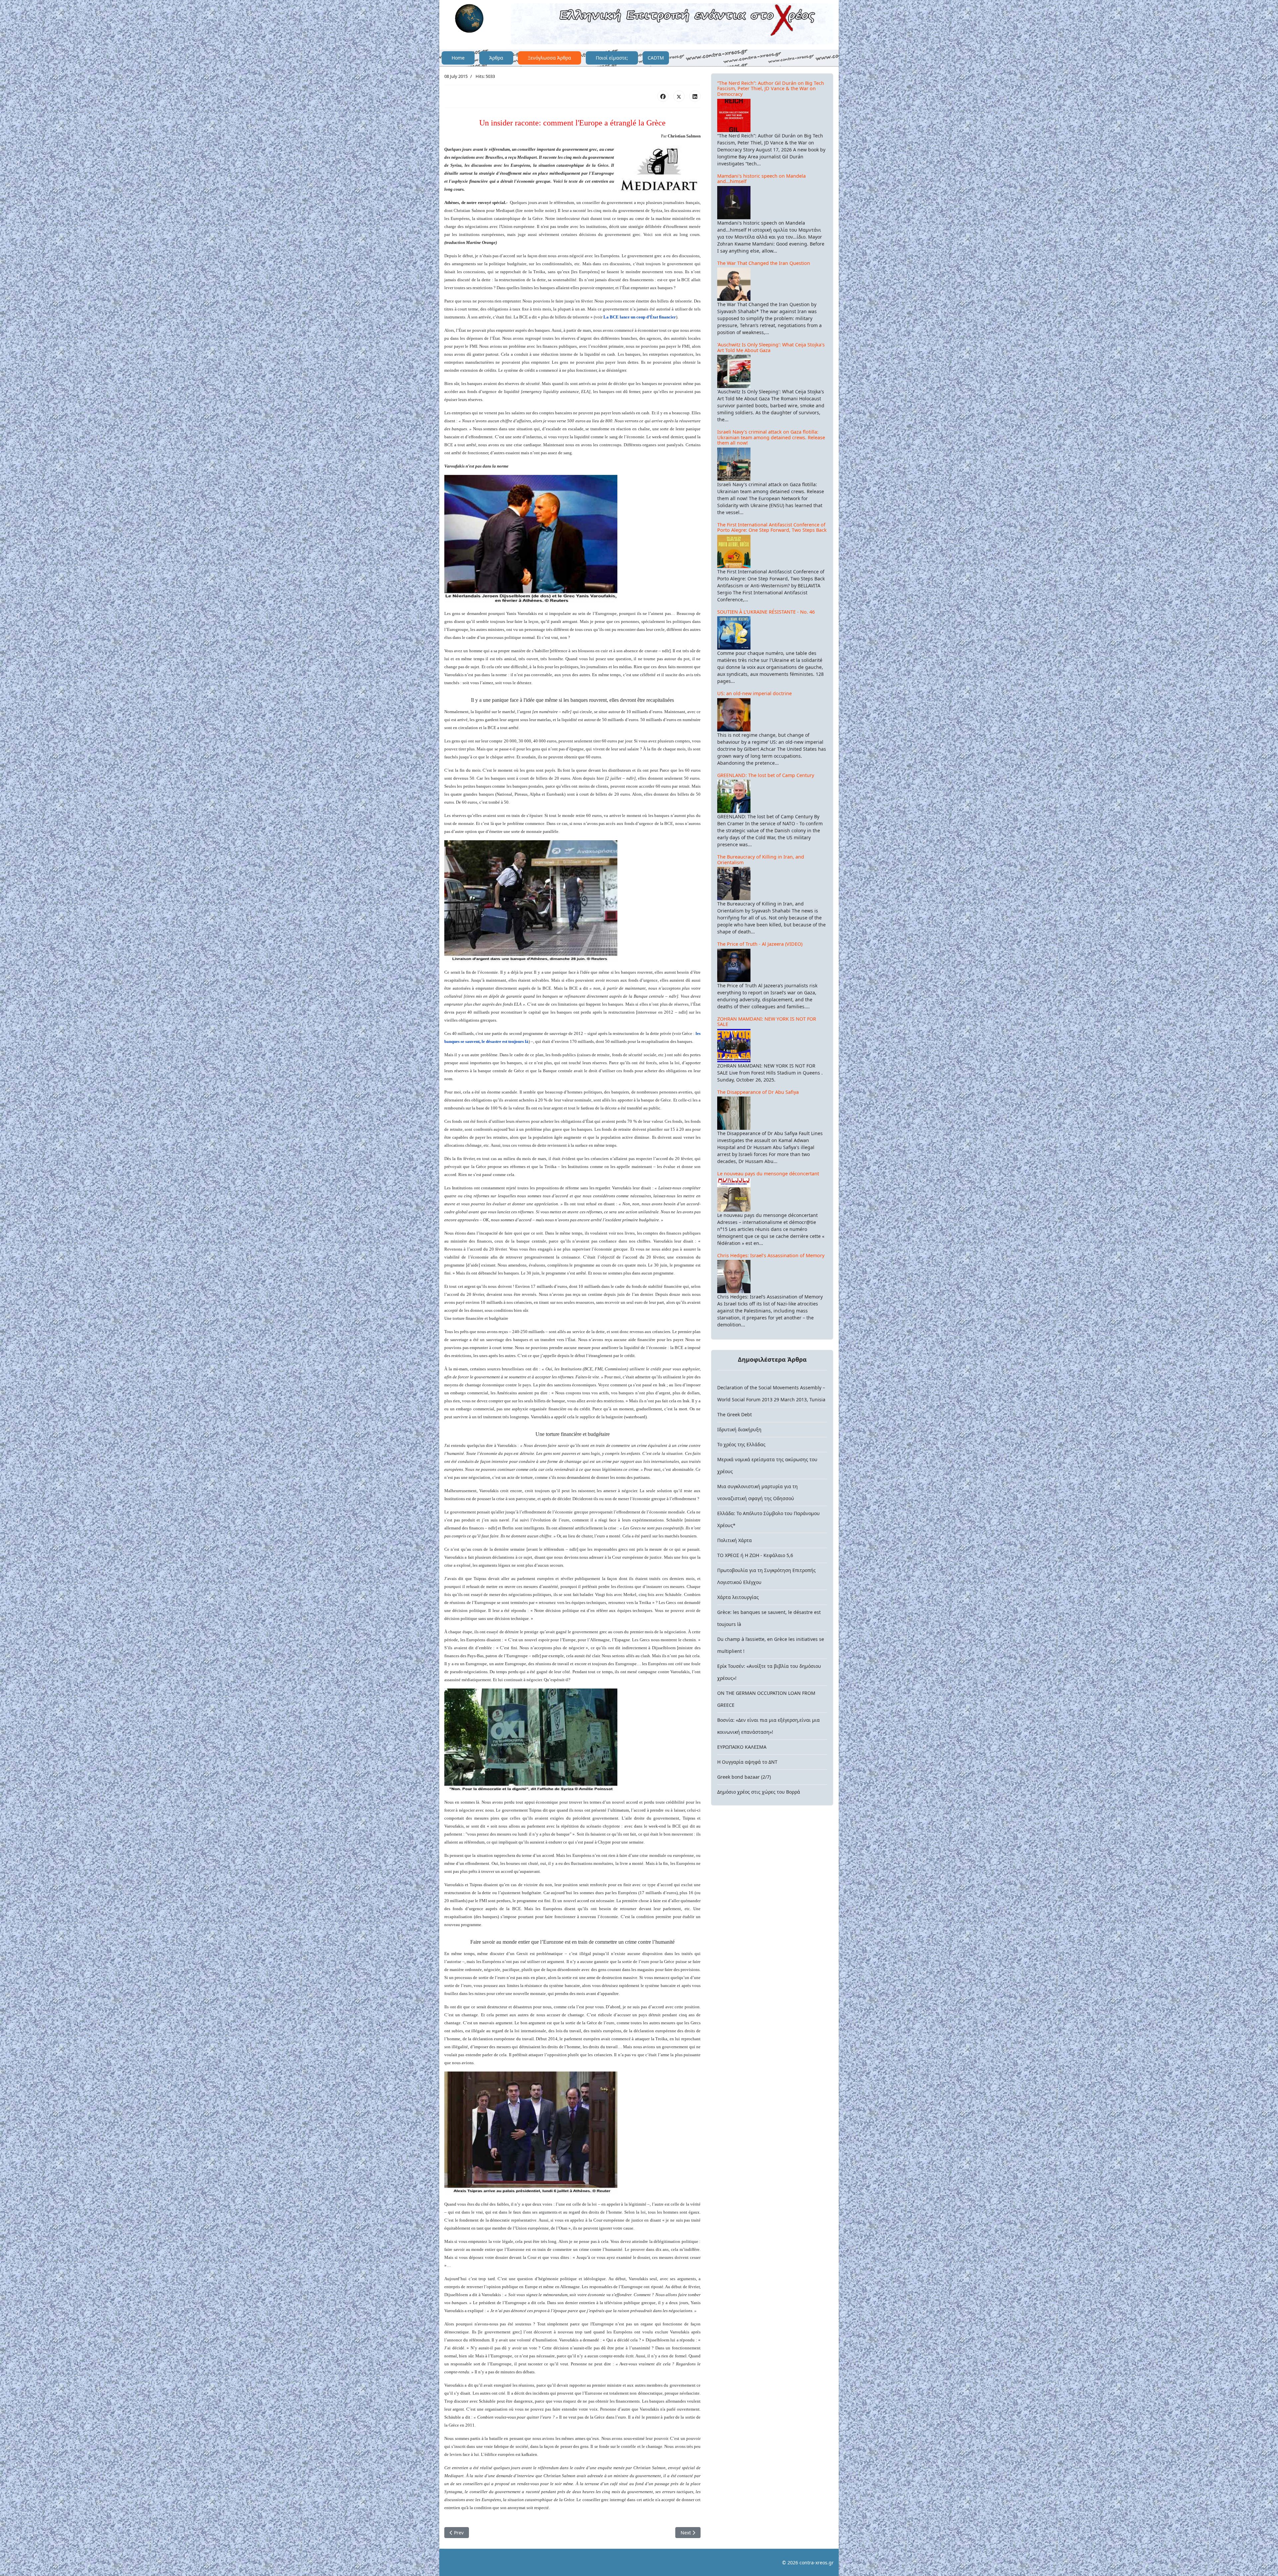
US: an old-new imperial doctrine (754, 693)
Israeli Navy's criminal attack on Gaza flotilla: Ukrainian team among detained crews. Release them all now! (771, 437)
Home (458, 58)
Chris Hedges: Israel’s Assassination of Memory (771, 1255)
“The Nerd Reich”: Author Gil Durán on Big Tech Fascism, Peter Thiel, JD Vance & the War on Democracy (771, 89)
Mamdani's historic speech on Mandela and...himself (761, 179)
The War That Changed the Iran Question (764, 263)
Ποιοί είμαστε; (612, 58)
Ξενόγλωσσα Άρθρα (549, 58)
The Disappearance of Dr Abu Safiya (758, 1092)
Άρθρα (496, 58)
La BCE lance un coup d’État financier (640, 317)
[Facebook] (663, 96)
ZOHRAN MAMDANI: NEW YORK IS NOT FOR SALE (767, 1022)
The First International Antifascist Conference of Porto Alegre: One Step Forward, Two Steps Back (772, 527)
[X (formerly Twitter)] (679, 96)
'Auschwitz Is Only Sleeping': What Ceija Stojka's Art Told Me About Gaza (771, 347)
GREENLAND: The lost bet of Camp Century (766, 775)
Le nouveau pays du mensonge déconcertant (768, 1174)
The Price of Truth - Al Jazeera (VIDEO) (760, 944)
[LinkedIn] (695, 96)
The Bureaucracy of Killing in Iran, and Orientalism (761, 860)
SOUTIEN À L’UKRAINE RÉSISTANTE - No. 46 (766, 612)
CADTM (656, 58)
